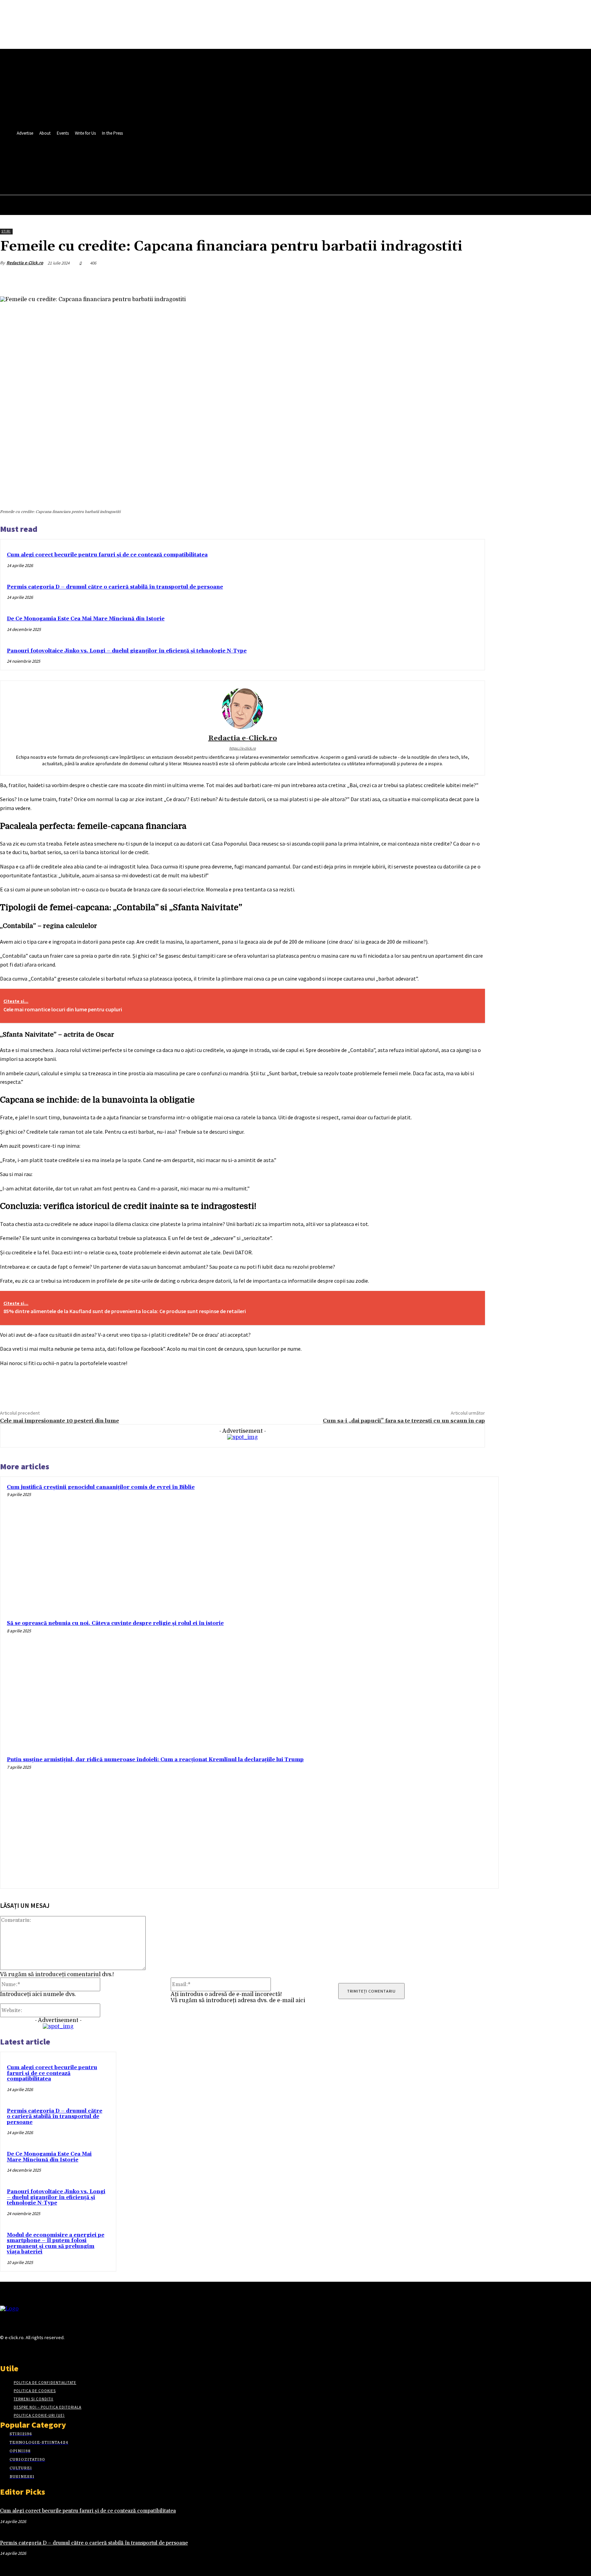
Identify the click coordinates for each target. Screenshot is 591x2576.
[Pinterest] (424, 279)
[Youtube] (182, 159)
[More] (473, 279)
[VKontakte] (41, 2350)
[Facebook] (157, 159)
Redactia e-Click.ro (25, 263)
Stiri (6, 231)
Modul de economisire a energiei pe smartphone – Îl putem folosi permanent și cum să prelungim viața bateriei (56, 2244)
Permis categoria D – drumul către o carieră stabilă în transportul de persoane (115, 587)
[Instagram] (16, 2350)
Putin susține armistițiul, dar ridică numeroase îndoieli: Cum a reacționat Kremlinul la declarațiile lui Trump (155, 1760)
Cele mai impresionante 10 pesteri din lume (60, 1421)
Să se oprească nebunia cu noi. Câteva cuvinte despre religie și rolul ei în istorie (115, 1623)
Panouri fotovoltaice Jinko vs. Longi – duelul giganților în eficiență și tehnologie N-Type (127, 651)
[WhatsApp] (448, 279)
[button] (181, 175)
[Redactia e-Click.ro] (242, 709)
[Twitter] (169, 159)
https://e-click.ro (242, 748)
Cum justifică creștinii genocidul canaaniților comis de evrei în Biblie (101, 1487)
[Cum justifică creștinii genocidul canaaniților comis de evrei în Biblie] (429, 1546)
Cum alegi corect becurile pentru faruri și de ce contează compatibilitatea (107, 555)
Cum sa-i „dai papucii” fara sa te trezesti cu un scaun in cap (404, 1421)
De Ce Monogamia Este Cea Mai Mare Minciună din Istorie (86, 619)
